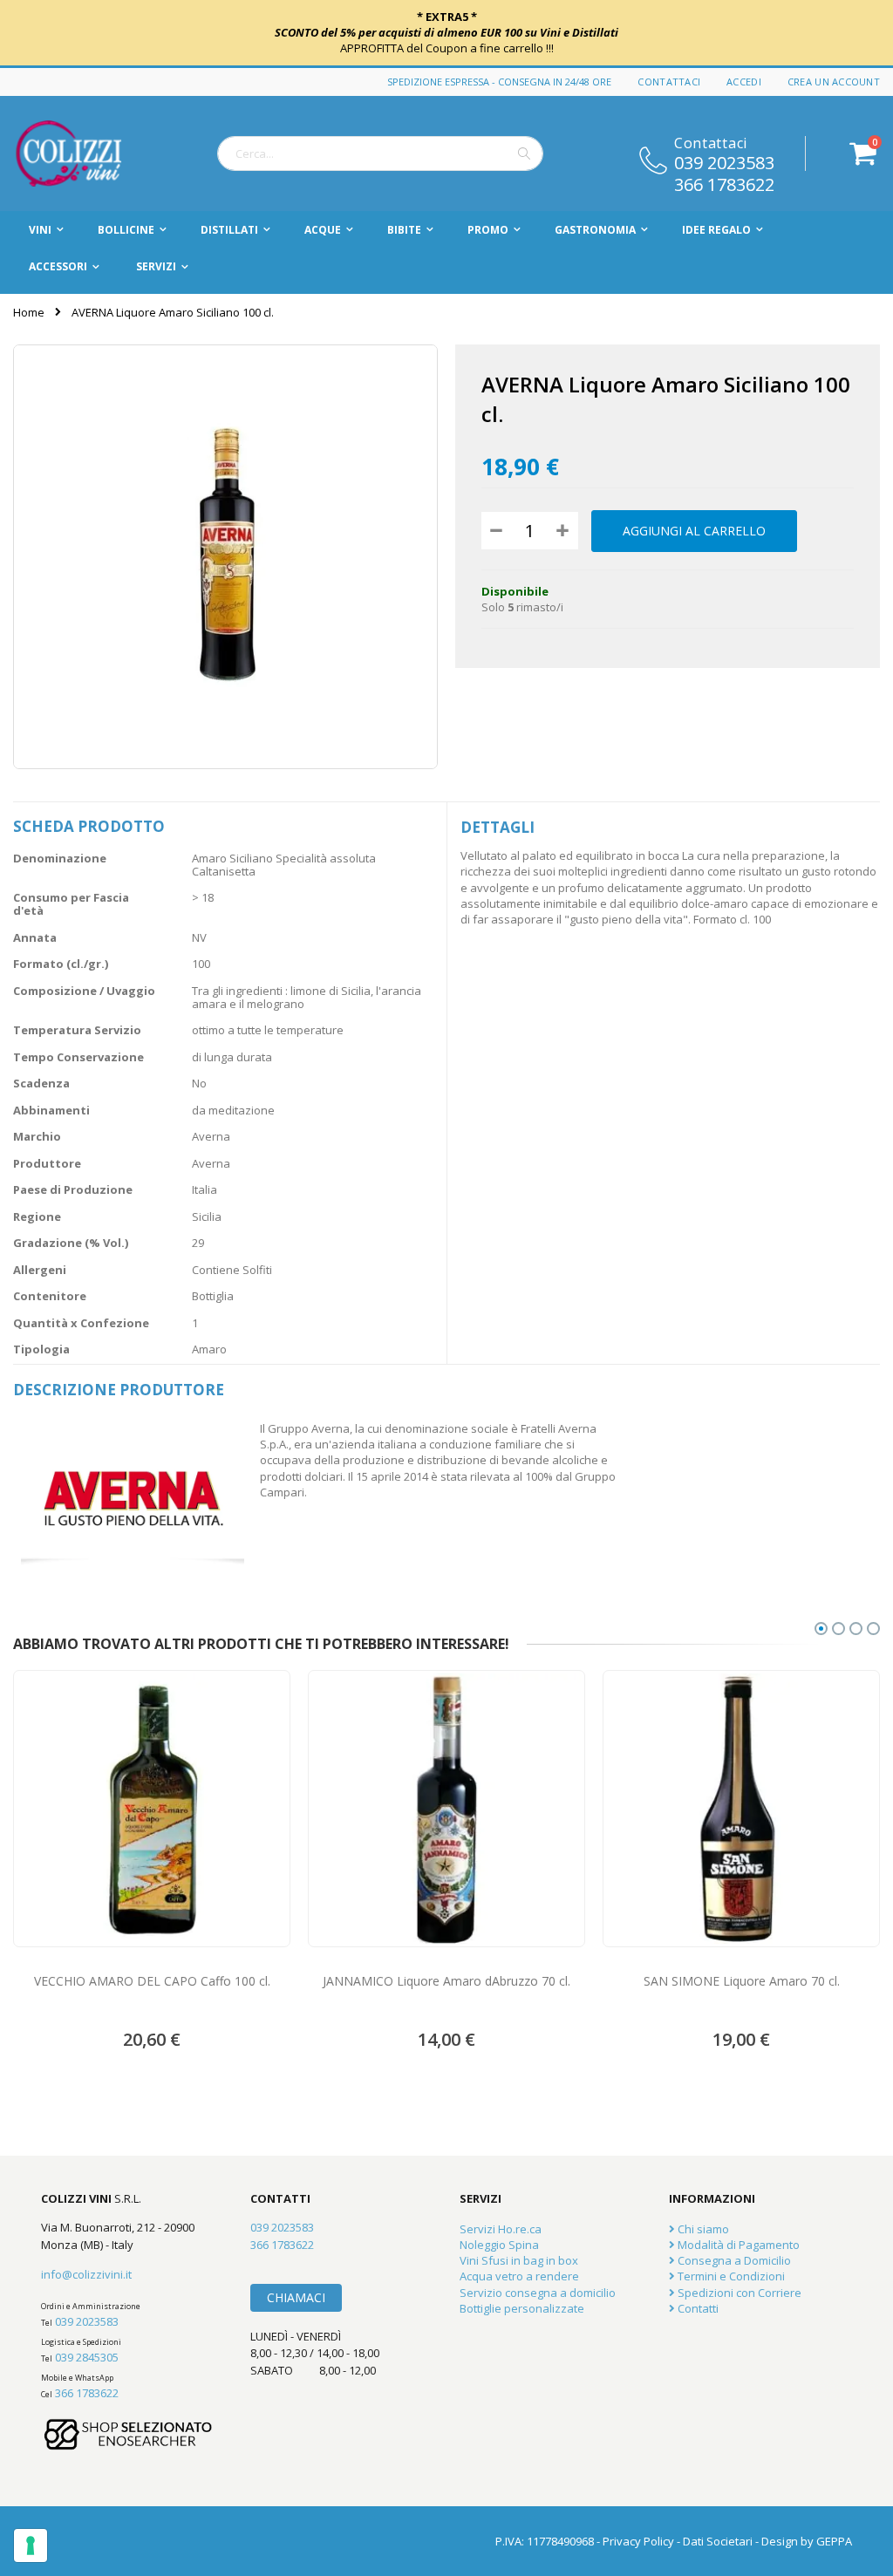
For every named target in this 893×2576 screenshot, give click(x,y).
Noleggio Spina (499, 2245)
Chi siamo (702, 2229)
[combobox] (380, 153)
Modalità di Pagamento (737, 2245)
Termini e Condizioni (730, 2276)
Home (29, 312)
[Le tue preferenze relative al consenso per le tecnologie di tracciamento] (31, 2545)
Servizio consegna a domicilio (538, 2293)
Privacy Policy (638, 2541)
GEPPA (834, 2541)
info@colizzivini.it (86, 2274)
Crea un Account (834, 82)
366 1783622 (724, 183)
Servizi (156, 266)
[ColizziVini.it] (87, 153)
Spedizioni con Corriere (738, 2293)
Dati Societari (718, 2541)
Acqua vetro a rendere (519, 2276)
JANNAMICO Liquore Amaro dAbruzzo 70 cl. (446, 1981)
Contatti (697, 2308)
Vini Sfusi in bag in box (519, 2260)
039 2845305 (87, 2357)
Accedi (744, 82)
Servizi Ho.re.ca (501, 2229)
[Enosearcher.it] (128, 2458)
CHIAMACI (296, 2297)
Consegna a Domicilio (733, 2260)
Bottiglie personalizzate (522, 2308)
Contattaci (669, 82)
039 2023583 (724, 161)
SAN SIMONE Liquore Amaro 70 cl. (742, 1981)
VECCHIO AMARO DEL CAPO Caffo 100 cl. (152, 1981)
